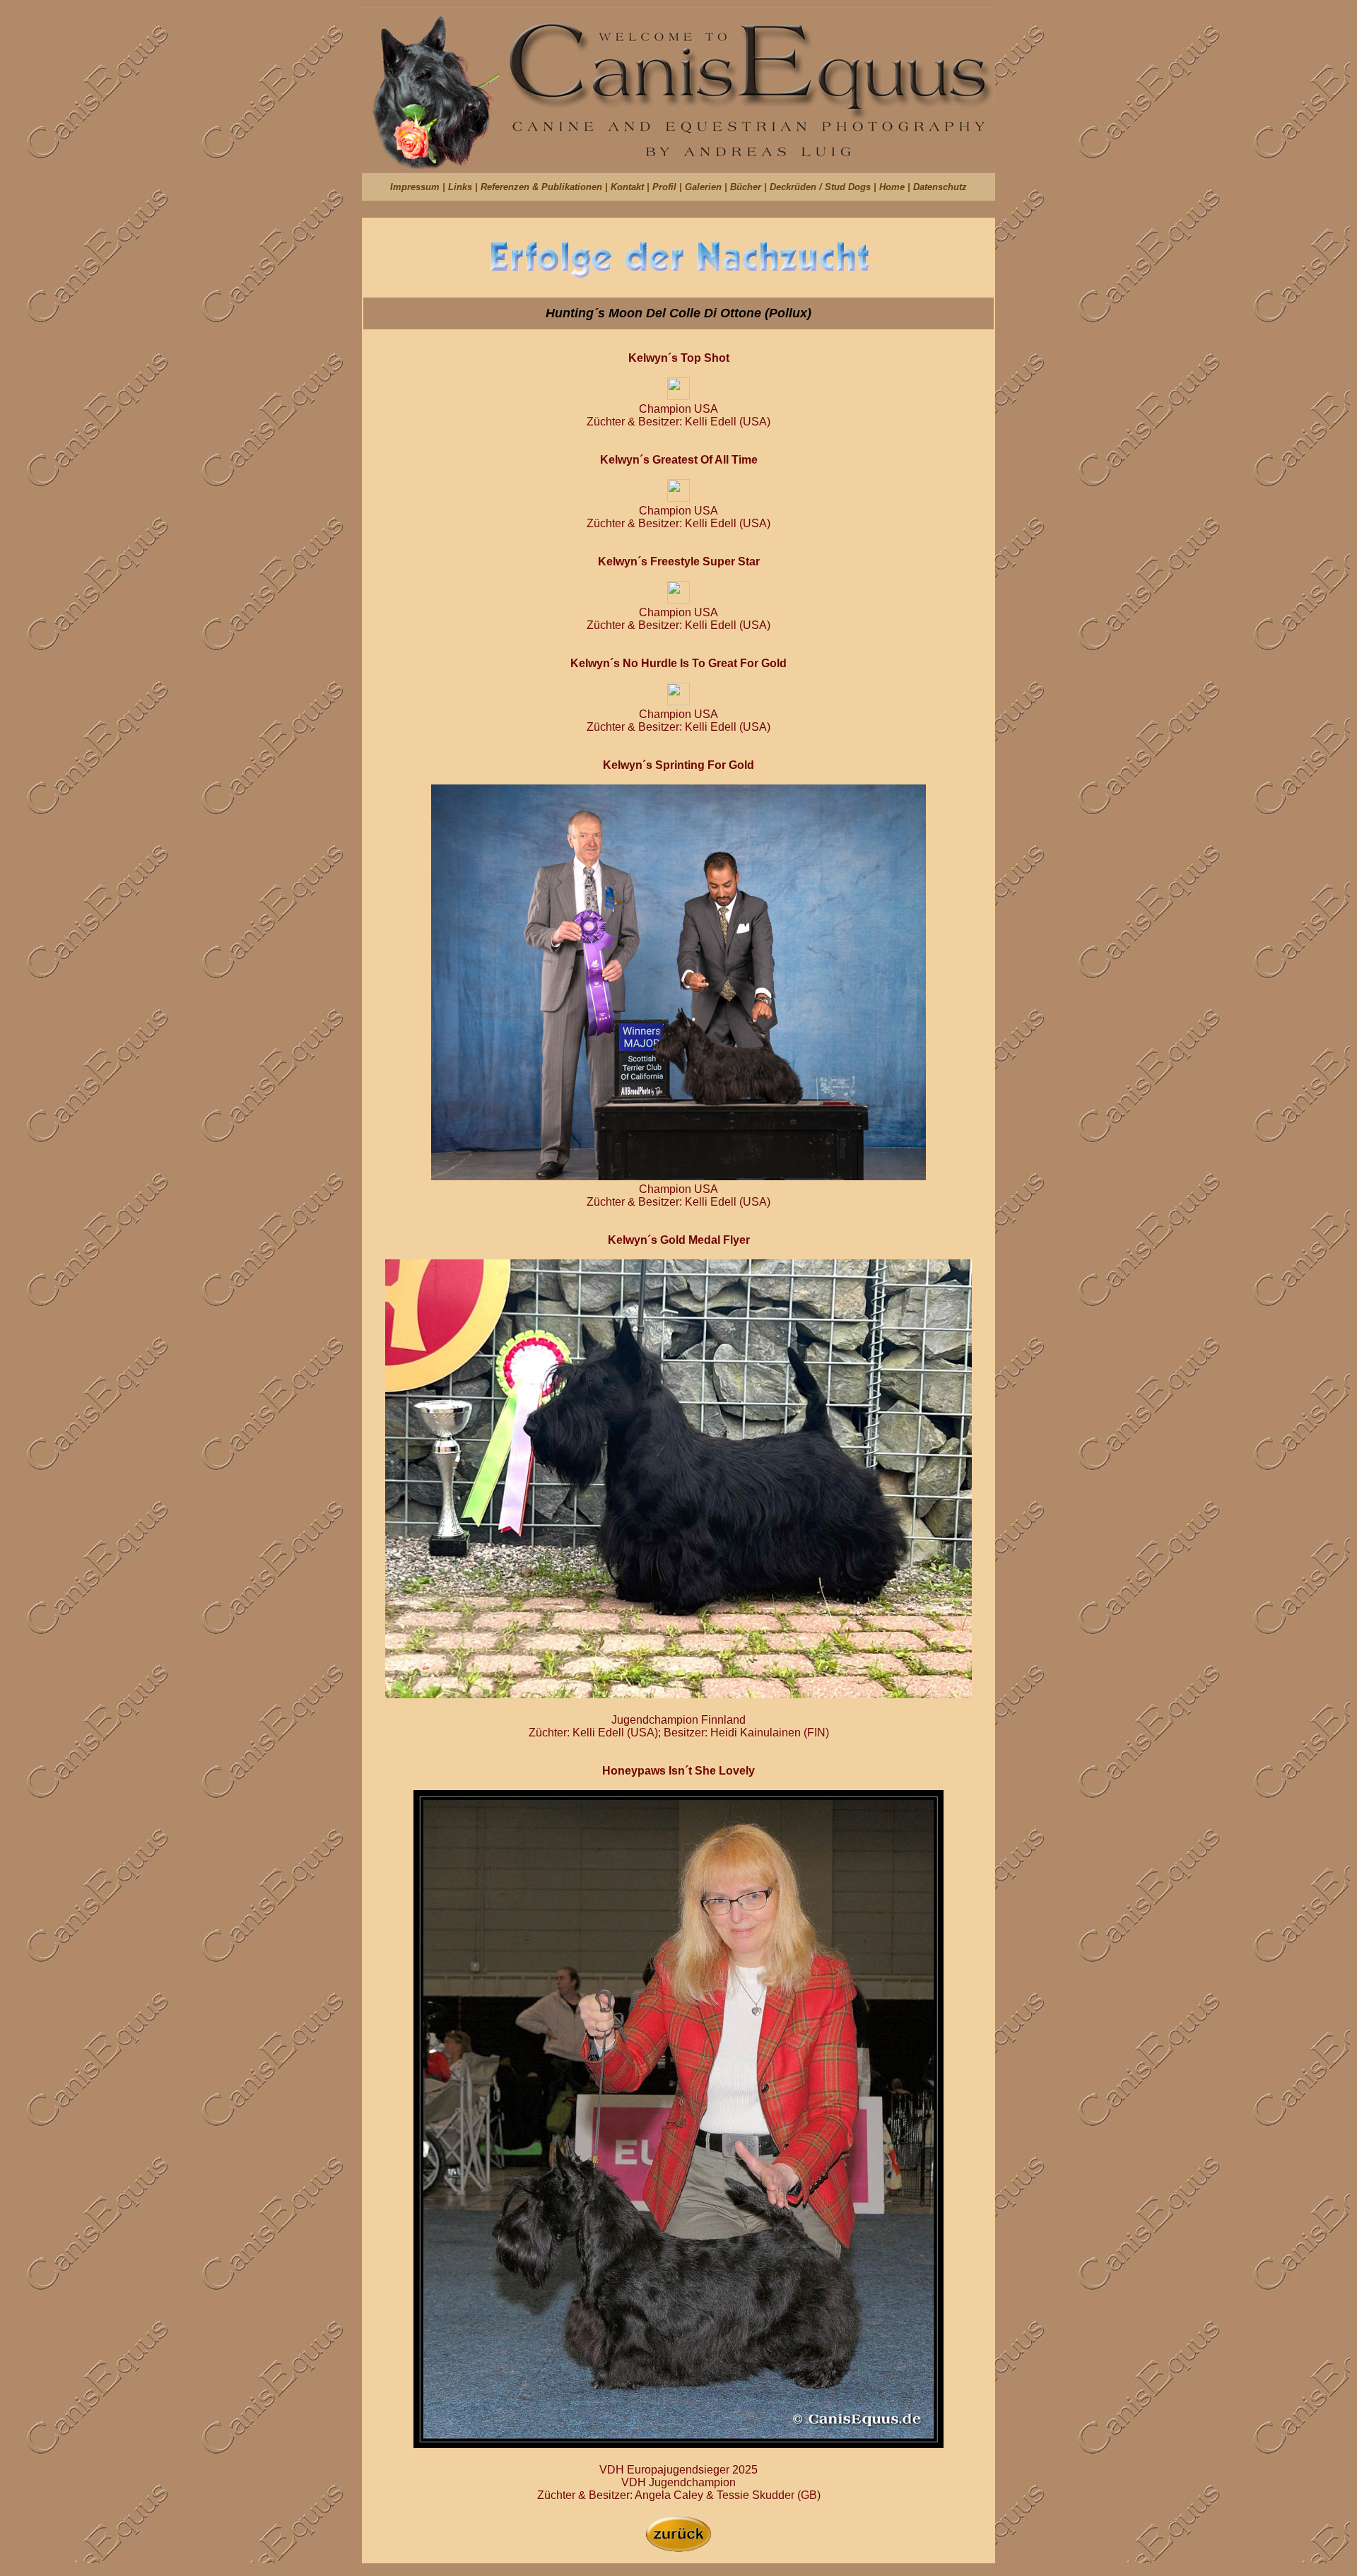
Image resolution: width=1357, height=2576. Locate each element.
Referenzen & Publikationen (543, 187)
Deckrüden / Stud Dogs (822, 187)
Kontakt (629, 187)
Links (462, 187)
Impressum (415, 187)
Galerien (705, 187)
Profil (666, 187)
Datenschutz (940, 187)
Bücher (747, 187)
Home (893, 187)
